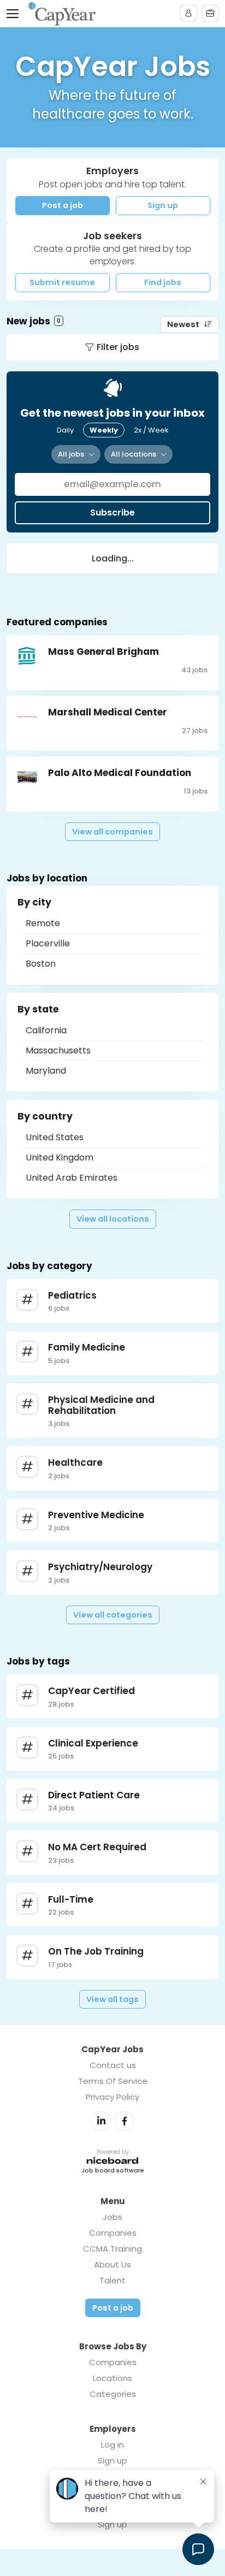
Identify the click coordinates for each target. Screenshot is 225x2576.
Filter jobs (118, 347)
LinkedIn (101, 2121)
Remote (43, 923)
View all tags (112, 1999)
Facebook (125, 2121)
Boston (41, 964)
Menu (15, 14)
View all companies (112, 832)
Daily (65, 430)
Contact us (113, 2065)
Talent (112, 2280)
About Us (112, 2264)
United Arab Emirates (72, 1178)
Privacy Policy (112, 2097)
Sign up (163, 205)
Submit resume (62, 282)
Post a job (63, 205)
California (46, 1030)
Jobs (112, 2217)
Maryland (46, 1071)
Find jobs (163, 282)
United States (55, 1137)
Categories (113, 2394)
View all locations (113, 1219)
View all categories (113, 1615)
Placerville (48, 943)
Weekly (104, 430)
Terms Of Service (113, 2081)
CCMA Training (112, 2249)
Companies (113, 2233)
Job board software (113, 2171)
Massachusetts (58, 1050)
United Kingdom (60, 1157)
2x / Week (151, 430)
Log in (112, 2445)
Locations (112, 2378)
